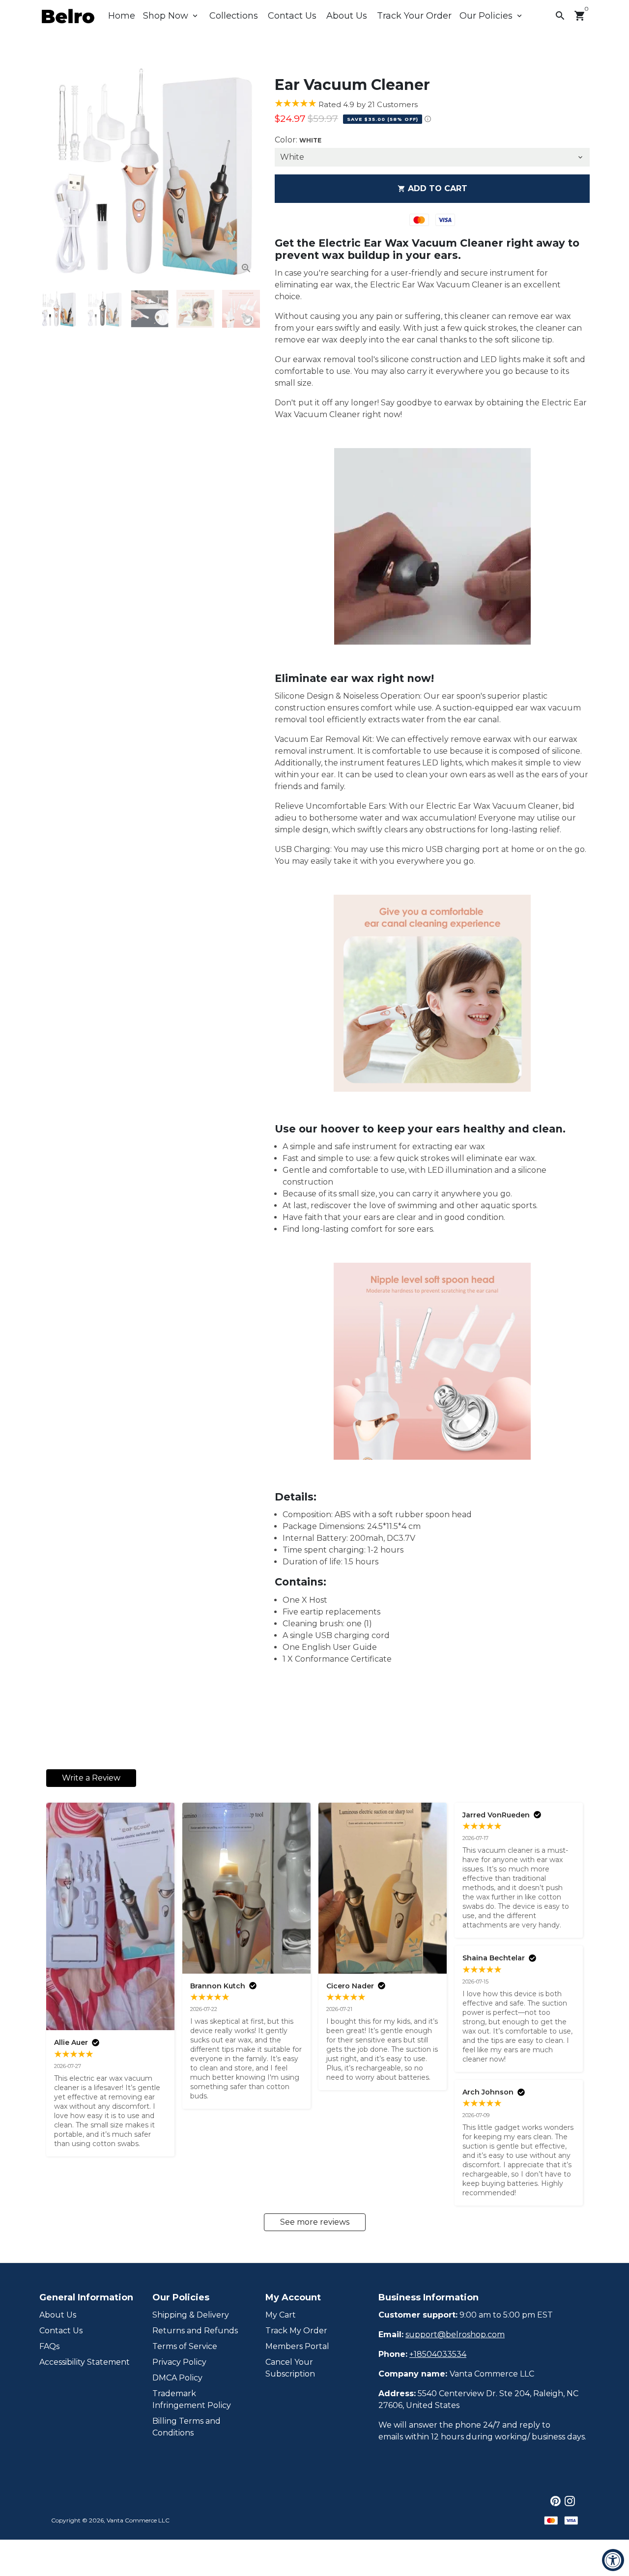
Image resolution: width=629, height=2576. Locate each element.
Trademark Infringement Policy (192, 2399)
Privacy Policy (179, 2362)
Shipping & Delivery (191, 2315)
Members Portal (297, 2346)
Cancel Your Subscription (290, 2368)
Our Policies (492, 16)
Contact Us (292, 16)
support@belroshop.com (455, 2335)
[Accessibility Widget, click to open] (613, 2560)
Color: (298, 140)
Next (247, 172)
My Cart (281, 2315)
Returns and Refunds (195, 2331)
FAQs (49, 2346)
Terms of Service (185, 2346)
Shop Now (171, 16)
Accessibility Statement (85, 2362)
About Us (347, 16)
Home (122, 16)
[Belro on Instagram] (570, 2501)
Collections (234, 16)
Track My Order (296, 2331)
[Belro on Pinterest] (556, 2501)
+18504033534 (438, 2354)
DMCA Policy (177, 2378)
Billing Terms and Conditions (186, 2427)
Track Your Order (414, 16)
